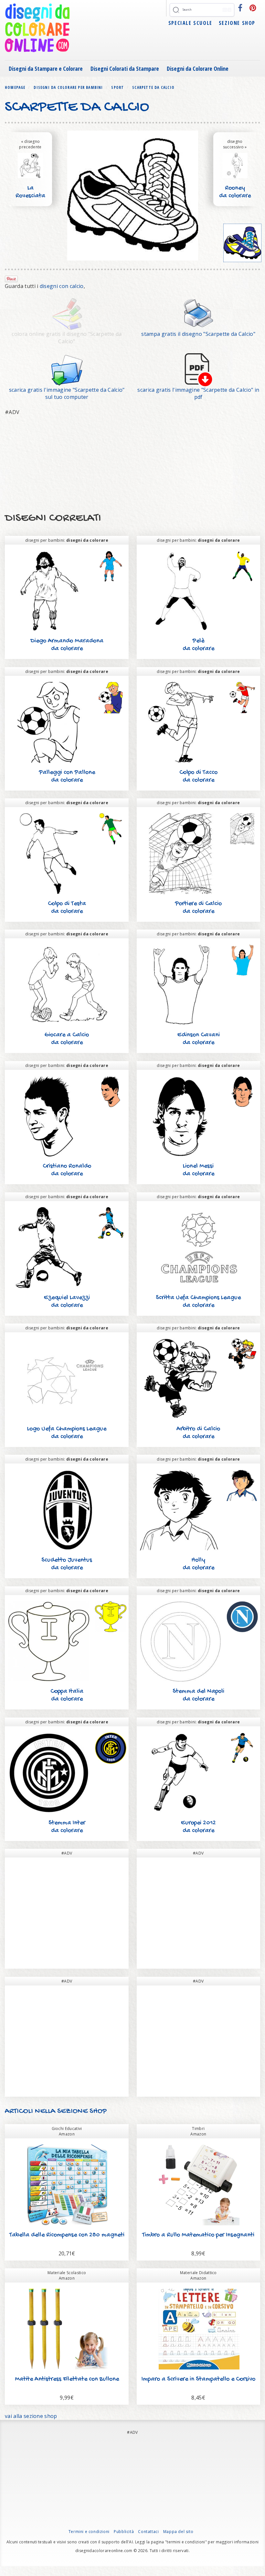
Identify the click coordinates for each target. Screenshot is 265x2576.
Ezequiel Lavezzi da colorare (67, 1302)
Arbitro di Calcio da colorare (198, 1433)
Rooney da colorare (235, 192)
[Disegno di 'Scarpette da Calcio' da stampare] (198, 314)
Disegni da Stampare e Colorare (46, 69)
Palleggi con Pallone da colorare (67, 777)
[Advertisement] (132, 464)
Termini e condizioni (89, 2532)
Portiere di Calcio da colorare (198, 908)
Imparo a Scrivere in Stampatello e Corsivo (198, 2379)
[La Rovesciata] (30, 165)
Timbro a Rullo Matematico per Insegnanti (198, 2235)
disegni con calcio (62, 286)
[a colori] (243, 243)
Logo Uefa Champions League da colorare (67, 1433)
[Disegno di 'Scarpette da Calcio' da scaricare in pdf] (198, 369)
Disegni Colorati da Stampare (125, 69)
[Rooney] (235, 165)
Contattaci (148, 2532)
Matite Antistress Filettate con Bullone (67, 2379)
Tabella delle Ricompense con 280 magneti (67, 2235)
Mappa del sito (178, 2532)
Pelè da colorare (198, 645)
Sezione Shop (237, 23)
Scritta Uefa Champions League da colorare (198, 1302)
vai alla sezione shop (31, 2416)
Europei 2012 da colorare (198, 1827)
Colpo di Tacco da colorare (198, 777)
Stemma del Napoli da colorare (198, 1695)
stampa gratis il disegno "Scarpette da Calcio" (198, 334)
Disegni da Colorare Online (198, 69)
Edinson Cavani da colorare (198, 1039)
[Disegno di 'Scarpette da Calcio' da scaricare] (67, 369)
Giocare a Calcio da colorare (67, 1039)
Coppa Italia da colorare (67, 1695)
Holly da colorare (198, 1564)
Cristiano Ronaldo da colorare (67, 1170)
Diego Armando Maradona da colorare (67, 645)
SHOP (97, 2111)
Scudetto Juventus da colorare (67, 1564)
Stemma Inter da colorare (67, 1827)
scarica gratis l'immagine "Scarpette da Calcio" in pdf (198, 394)
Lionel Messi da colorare (198, 1170)
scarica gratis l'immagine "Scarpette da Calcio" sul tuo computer (67, 394)
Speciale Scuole (190, 23)
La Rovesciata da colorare (30, 196)
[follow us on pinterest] (253, 8)
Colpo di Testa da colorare (67, 908)
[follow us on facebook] (240, 8)
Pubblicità (124, 2532)
